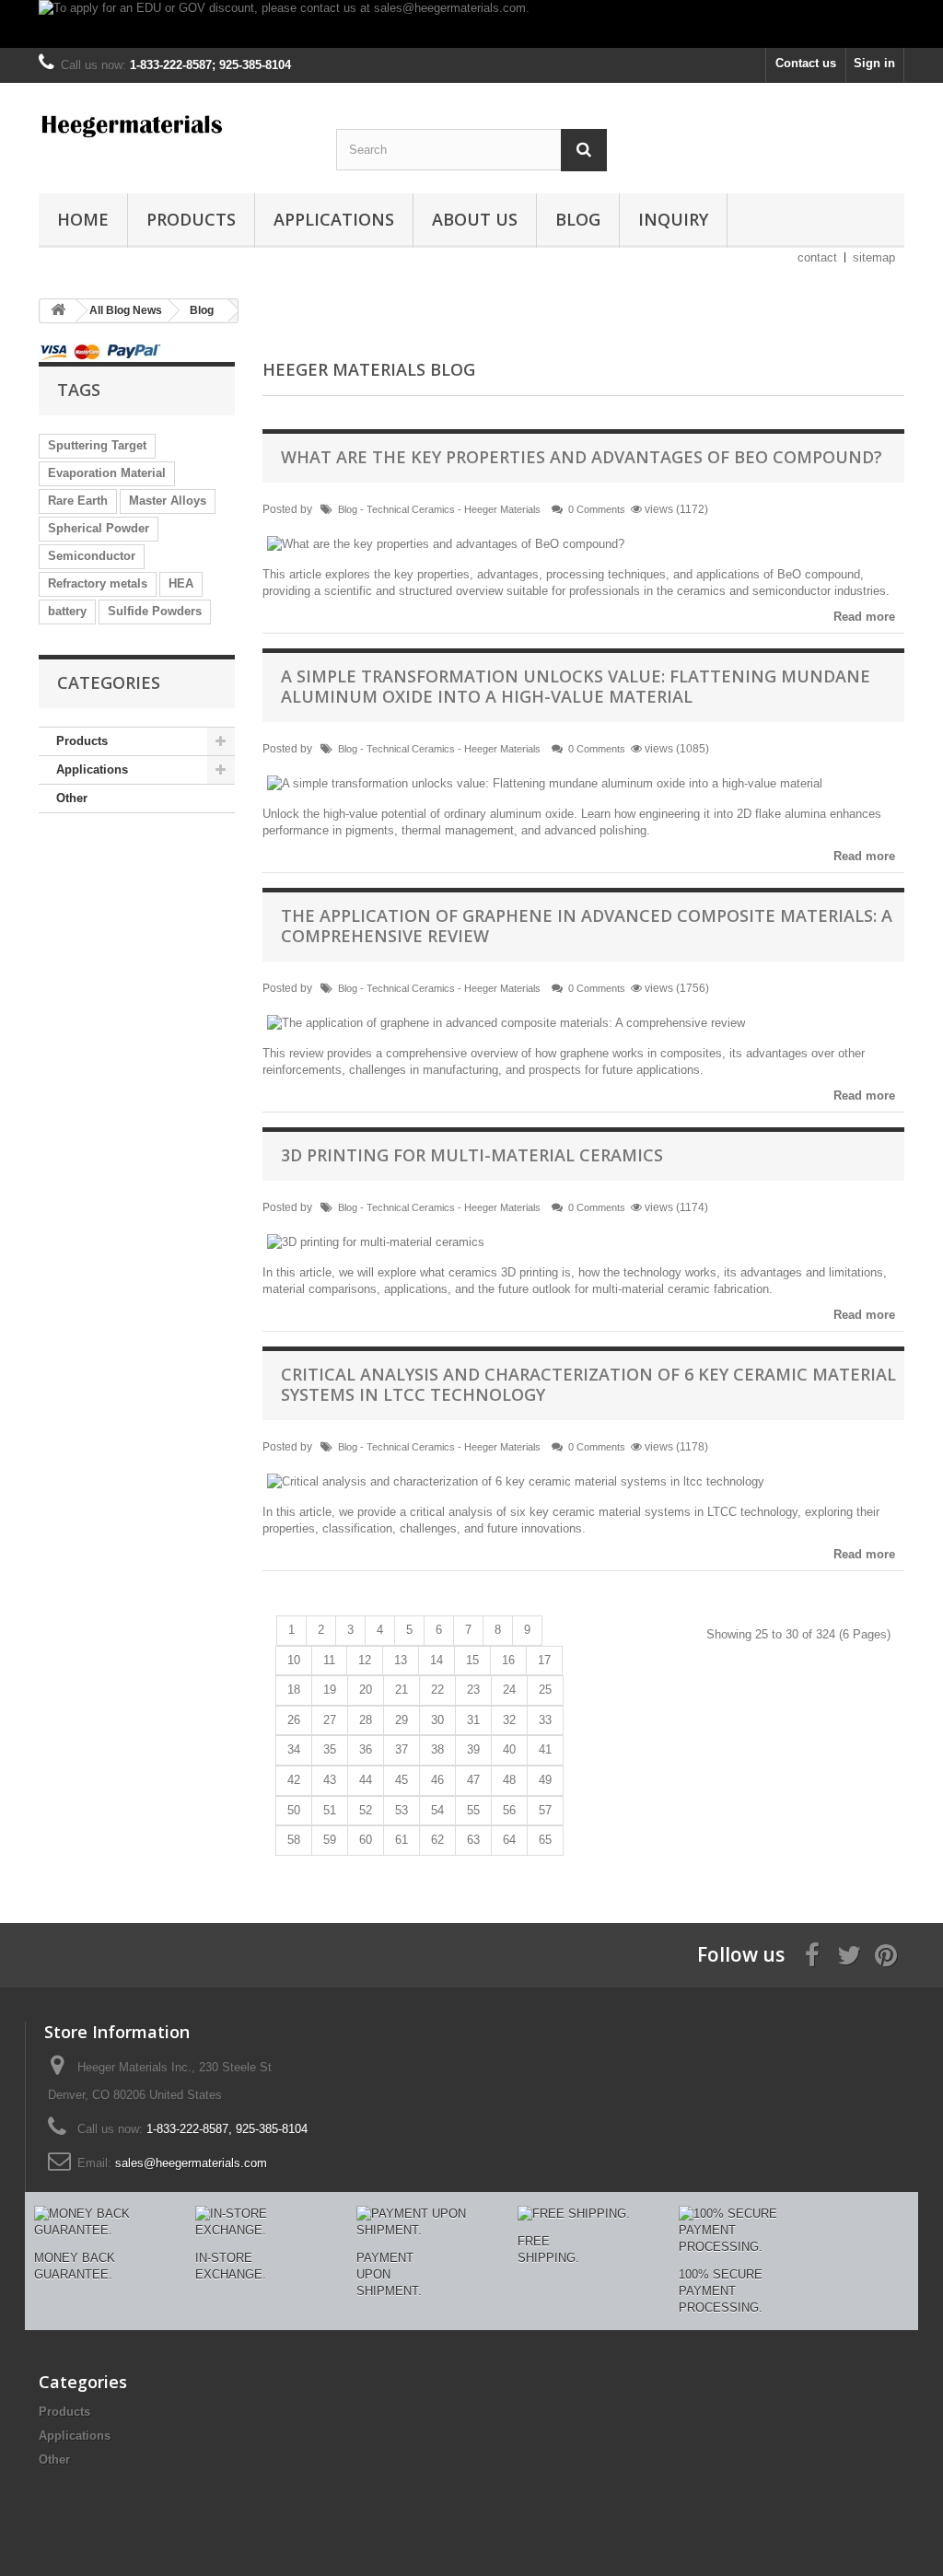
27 (330, 1720)
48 (509, 1780)
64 (509, 1840)
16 (508, 1660)
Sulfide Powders (155, 611)
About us (475, 219)
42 (294, 1780)
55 (473, 1810)
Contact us (806, 63)
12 (365, 1660)
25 (545, 1690)
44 (366, 1780)
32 (509, 1720)
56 (509, 1810)
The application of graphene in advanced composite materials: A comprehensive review (587, 926)
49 (545, 1780)
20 (366, 1690)
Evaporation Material (107, 473)
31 (473, 1720)
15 (472, 1660)
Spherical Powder (99, 528)
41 (545, 1749)
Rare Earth (78, 501)
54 (437, 1810)
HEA (181, 583)
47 (473, 1780)
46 (437, 1780)
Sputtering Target (97, 445)
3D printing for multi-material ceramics (472, 1155)
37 (402, 1749)
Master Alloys (168, 501)
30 (437, 1720)
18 (294, 1690)
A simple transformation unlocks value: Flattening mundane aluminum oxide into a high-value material (576, 686)
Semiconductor (92, 556)
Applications (334, 219)
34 (294, 1749)
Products (191, 219)
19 (330, 1690)
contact (817, 257)
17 (544, 1660)
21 (402, 1690)
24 (509, 1690)
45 (402, 1780)
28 (366, 1720)
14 (437, 1660)
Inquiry (673, 219)
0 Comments (597, 509)
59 (330, 1840)
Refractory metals (98, 583)
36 (366, 1749)
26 (294, 1720)
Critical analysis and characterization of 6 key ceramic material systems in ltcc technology (588, 1384)
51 (330, 1810)
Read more (864, 617)
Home (83, 219)
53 (402, 1810)
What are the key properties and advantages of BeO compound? (582, 457)
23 (473, 1690)
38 (437, 1749)
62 (437, 1840)
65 (545, 1840)
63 (473, 1840)
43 (330, 1780)
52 (366, 1810)
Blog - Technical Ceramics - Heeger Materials (439, 509)
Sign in (874, 63)
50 (294, 1810)
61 (402, 1840)
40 (509, 1749)
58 (294, 1840)
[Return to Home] (58, 311)
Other (72, 798)
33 (545, 1720)
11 (329, 1660)
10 (294, 1660)
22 (437, 1690)
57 (545, 1810)
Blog (578, 219)
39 (473, 1749)
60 (366, 1840)
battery (67, 611)
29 (402, 1720)
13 (401, 1660)
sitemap (874, 257)
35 (330, 1749)
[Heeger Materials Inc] (174, 124)
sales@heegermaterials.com (191, 2163)
